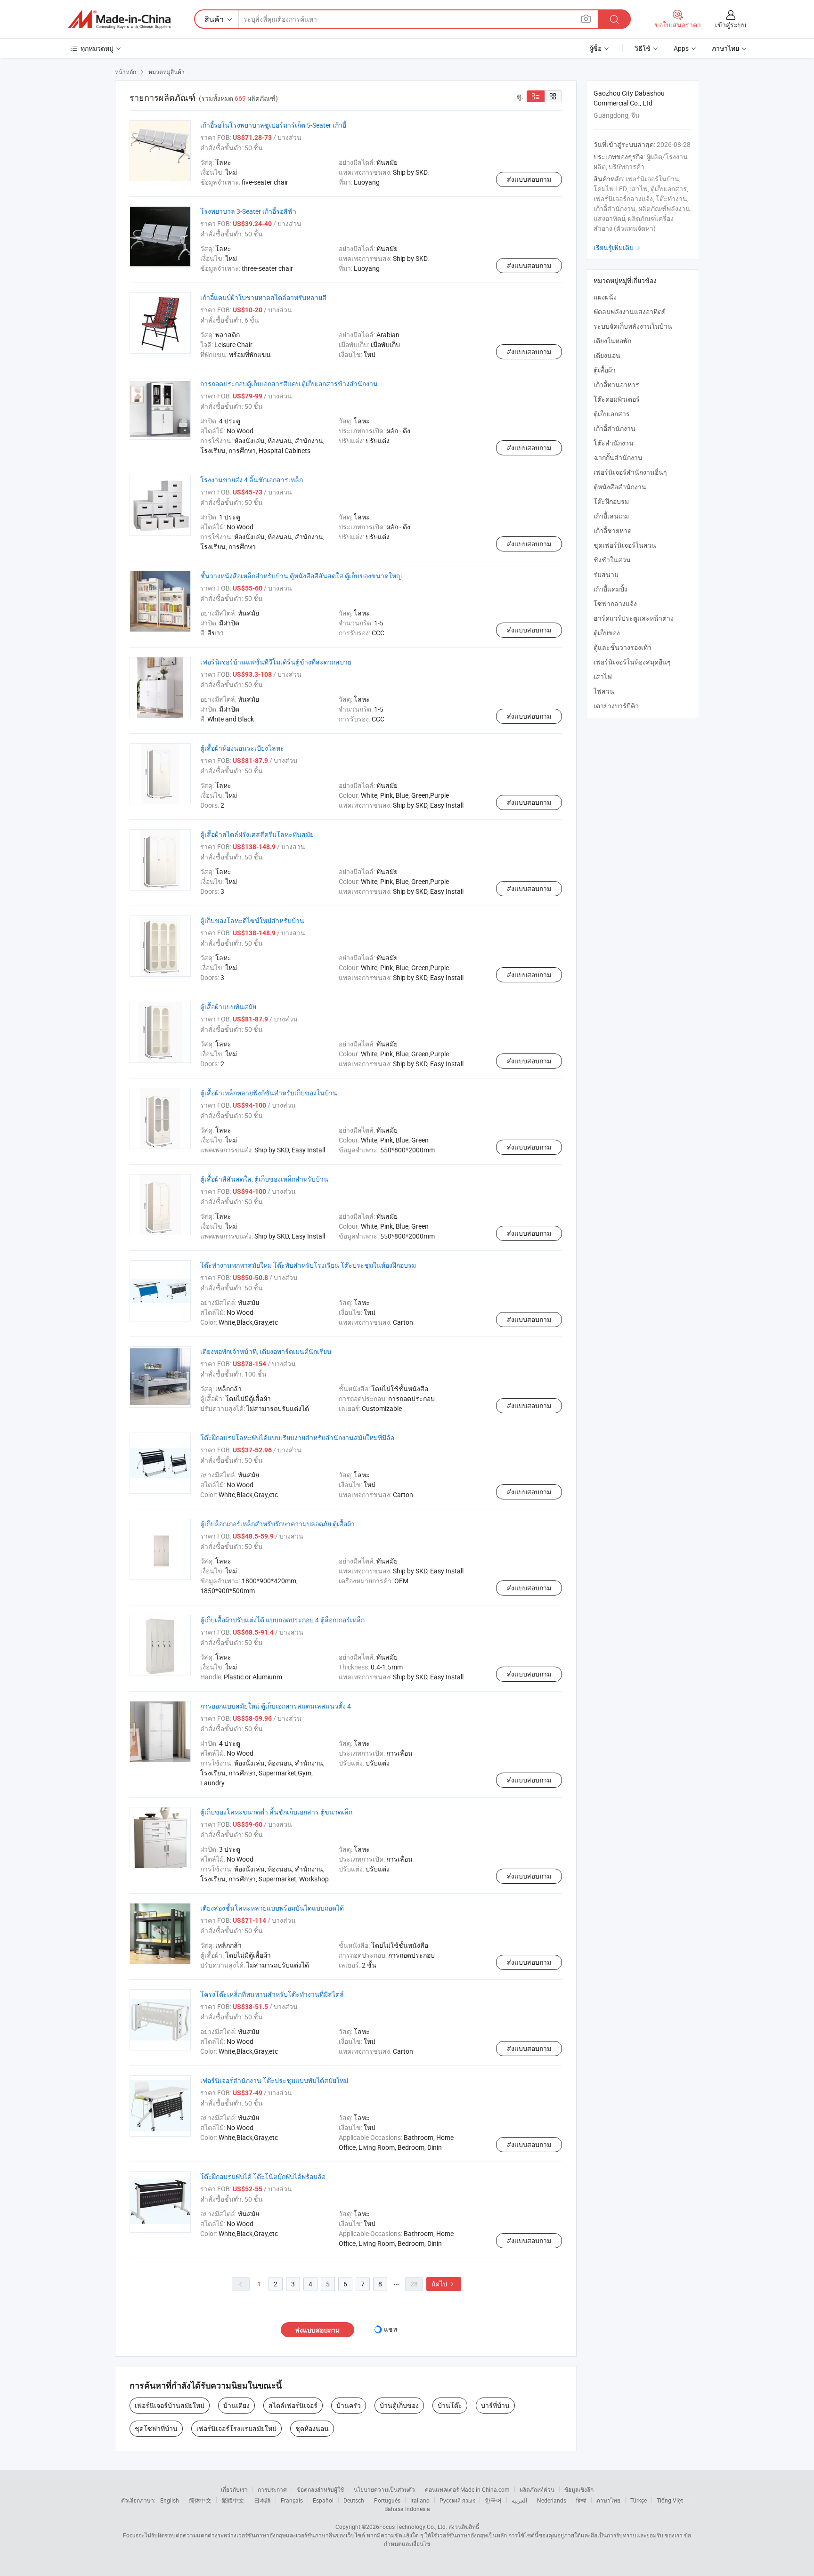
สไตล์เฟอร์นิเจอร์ (293, 2405)
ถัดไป (444, 2284)
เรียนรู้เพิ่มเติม (618, 247)
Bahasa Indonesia (407, 2509)
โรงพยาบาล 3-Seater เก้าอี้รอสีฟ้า (248, 211)
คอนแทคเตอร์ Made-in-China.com (467, 2489)
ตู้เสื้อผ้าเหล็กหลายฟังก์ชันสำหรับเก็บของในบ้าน (269, 1093)
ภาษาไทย (608, 2500)
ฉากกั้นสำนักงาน (618, 458)
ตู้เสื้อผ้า (605, 370)
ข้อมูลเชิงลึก (579, 2489)
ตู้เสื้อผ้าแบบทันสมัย (228, 1007)
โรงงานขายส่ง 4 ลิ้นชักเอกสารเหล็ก (252, 480)
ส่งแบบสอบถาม (529, 179)
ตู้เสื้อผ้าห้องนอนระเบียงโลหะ (242, 748)
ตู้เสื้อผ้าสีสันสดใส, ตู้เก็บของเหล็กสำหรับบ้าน (264, 1179)
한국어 (493, 2500)
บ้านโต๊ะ (450, 2405)
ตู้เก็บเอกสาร (612, 414)
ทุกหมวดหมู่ (97, 48)
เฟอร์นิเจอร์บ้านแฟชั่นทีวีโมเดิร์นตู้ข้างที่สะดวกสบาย (276, 662)
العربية (519, 2500)
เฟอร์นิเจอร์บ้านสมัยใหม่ (170, 2405)
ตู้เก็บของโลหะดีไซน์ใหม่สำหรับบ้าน (252, 920)
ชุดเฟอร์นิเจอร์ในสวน (625, 545)
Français (292, 2500)
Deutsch (354, 2500)
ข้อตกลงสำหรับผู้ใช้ (320, 2489)
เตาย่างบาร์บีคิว (616, 706)
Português (387, 2500)
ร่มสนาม (606, 574)
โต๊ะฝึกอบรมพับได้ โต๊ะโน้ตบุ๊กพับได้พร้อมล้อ (263, 2176)
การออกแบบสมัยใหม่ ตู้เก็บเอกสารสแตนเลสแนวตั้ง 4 (276, 1706)
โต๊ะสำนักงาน (614, 443)
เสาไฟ (603, 676)
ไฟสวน (604, 691)
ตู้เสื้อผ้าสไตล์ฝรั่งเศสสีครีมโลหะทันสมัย (257, 834)
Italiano (420, 2500)
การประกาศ (272, 2489)
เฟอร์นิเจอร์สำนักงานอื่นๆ (630, 472)
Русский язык (457, 2500)
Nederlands (552, 2500)
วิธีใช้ (643, 48)
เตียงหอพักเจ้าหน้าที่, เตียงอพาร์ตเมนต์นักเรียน (266, 1351)
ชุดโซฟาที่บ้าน (156, 2428)
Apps (681, 48)
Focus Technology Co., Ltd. (413, 2527)
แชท (391, 2329)
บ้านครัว (349, 2405)
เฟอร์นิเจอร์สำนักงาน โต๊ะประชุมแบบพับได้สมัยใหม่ (274, 2080)
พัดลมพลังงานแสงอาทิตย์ (630, 312)
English (170, 2500)
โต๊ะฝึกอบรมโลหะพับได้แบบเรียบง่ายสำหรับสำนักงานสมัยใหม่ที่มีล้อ (297, 1438)
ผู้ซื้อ (595, 48)
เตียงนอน (607, 355)
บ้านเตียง (236, 2405)
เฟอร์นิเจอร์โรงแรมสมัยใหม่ (236, 2428)
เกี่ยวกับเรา (234, 2489)
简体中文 (200, 2500)
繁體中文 (233, 2500)
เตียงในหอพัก (612, 341)
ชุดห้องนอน (312, 2428)
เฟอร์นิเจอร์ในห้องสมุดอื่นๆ (632, 662)
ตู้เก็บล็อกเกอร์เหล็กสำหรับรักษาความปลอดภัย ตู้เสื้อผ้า (277, 1524)
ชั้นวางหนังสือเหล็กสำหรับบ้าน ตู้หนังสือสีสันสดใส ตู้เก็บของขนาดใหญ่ (301, 576)
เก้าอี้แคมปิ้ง (610, 589)
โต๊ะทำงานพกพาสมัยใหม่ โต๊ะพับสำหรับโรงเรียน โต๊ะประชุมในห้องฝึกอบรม (308, 1265)
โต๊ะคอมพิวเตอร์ (617, 399)
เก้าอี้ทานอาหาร (616, 385)
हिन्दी (581, 2500)
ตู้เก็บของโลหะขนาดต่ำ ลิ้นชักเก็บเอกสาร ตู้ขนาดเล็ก (276, 1812)
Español (323, 2500)
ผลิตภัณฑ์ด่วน (537, 2489)
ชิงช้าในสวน (612, 560)
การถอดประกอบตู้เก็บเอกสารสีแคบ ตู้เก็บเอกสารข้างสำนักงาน (289, 384)
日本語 (262, 2500)
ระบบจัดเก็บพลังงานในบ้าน (633, 326)
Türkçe (639, 2500)
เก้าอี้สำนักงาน (615, 428)
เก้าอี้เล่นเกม (611, 516)
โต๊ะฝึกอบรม (611, 501)
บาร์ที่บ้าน (495, 2405)
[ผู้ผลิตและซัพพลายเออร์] (119, 19)
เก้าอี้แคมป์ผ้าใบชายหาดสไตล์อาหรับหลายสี (263, 297)
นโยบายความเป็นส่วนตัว (384, 2489)
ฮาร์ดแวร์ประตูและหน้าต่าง (634, 618)
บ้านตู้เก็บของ (399, 2405)
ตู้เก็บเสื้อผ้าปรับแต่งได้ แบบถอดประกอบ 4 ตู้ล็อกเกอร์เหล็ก (282, 1620)
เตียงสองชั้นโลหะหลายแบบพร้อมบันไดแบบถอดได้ (272, 1908)
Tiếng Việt (670, 2500)
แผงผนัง (605, 297)
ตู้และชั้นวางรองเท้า (623, 647)
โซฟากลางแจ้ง (615, 603)
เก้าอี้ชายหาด (613, 531)
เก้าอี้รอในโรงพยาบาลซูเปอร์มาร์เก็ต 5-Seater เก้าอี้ (273, 125)
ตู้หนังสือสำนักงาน (620, 487)
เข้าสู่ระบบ (731, 25)
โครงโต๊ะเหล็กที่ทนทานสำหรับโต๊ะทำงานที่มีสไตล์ (272, 1994)
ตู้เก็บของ (607, 633)
